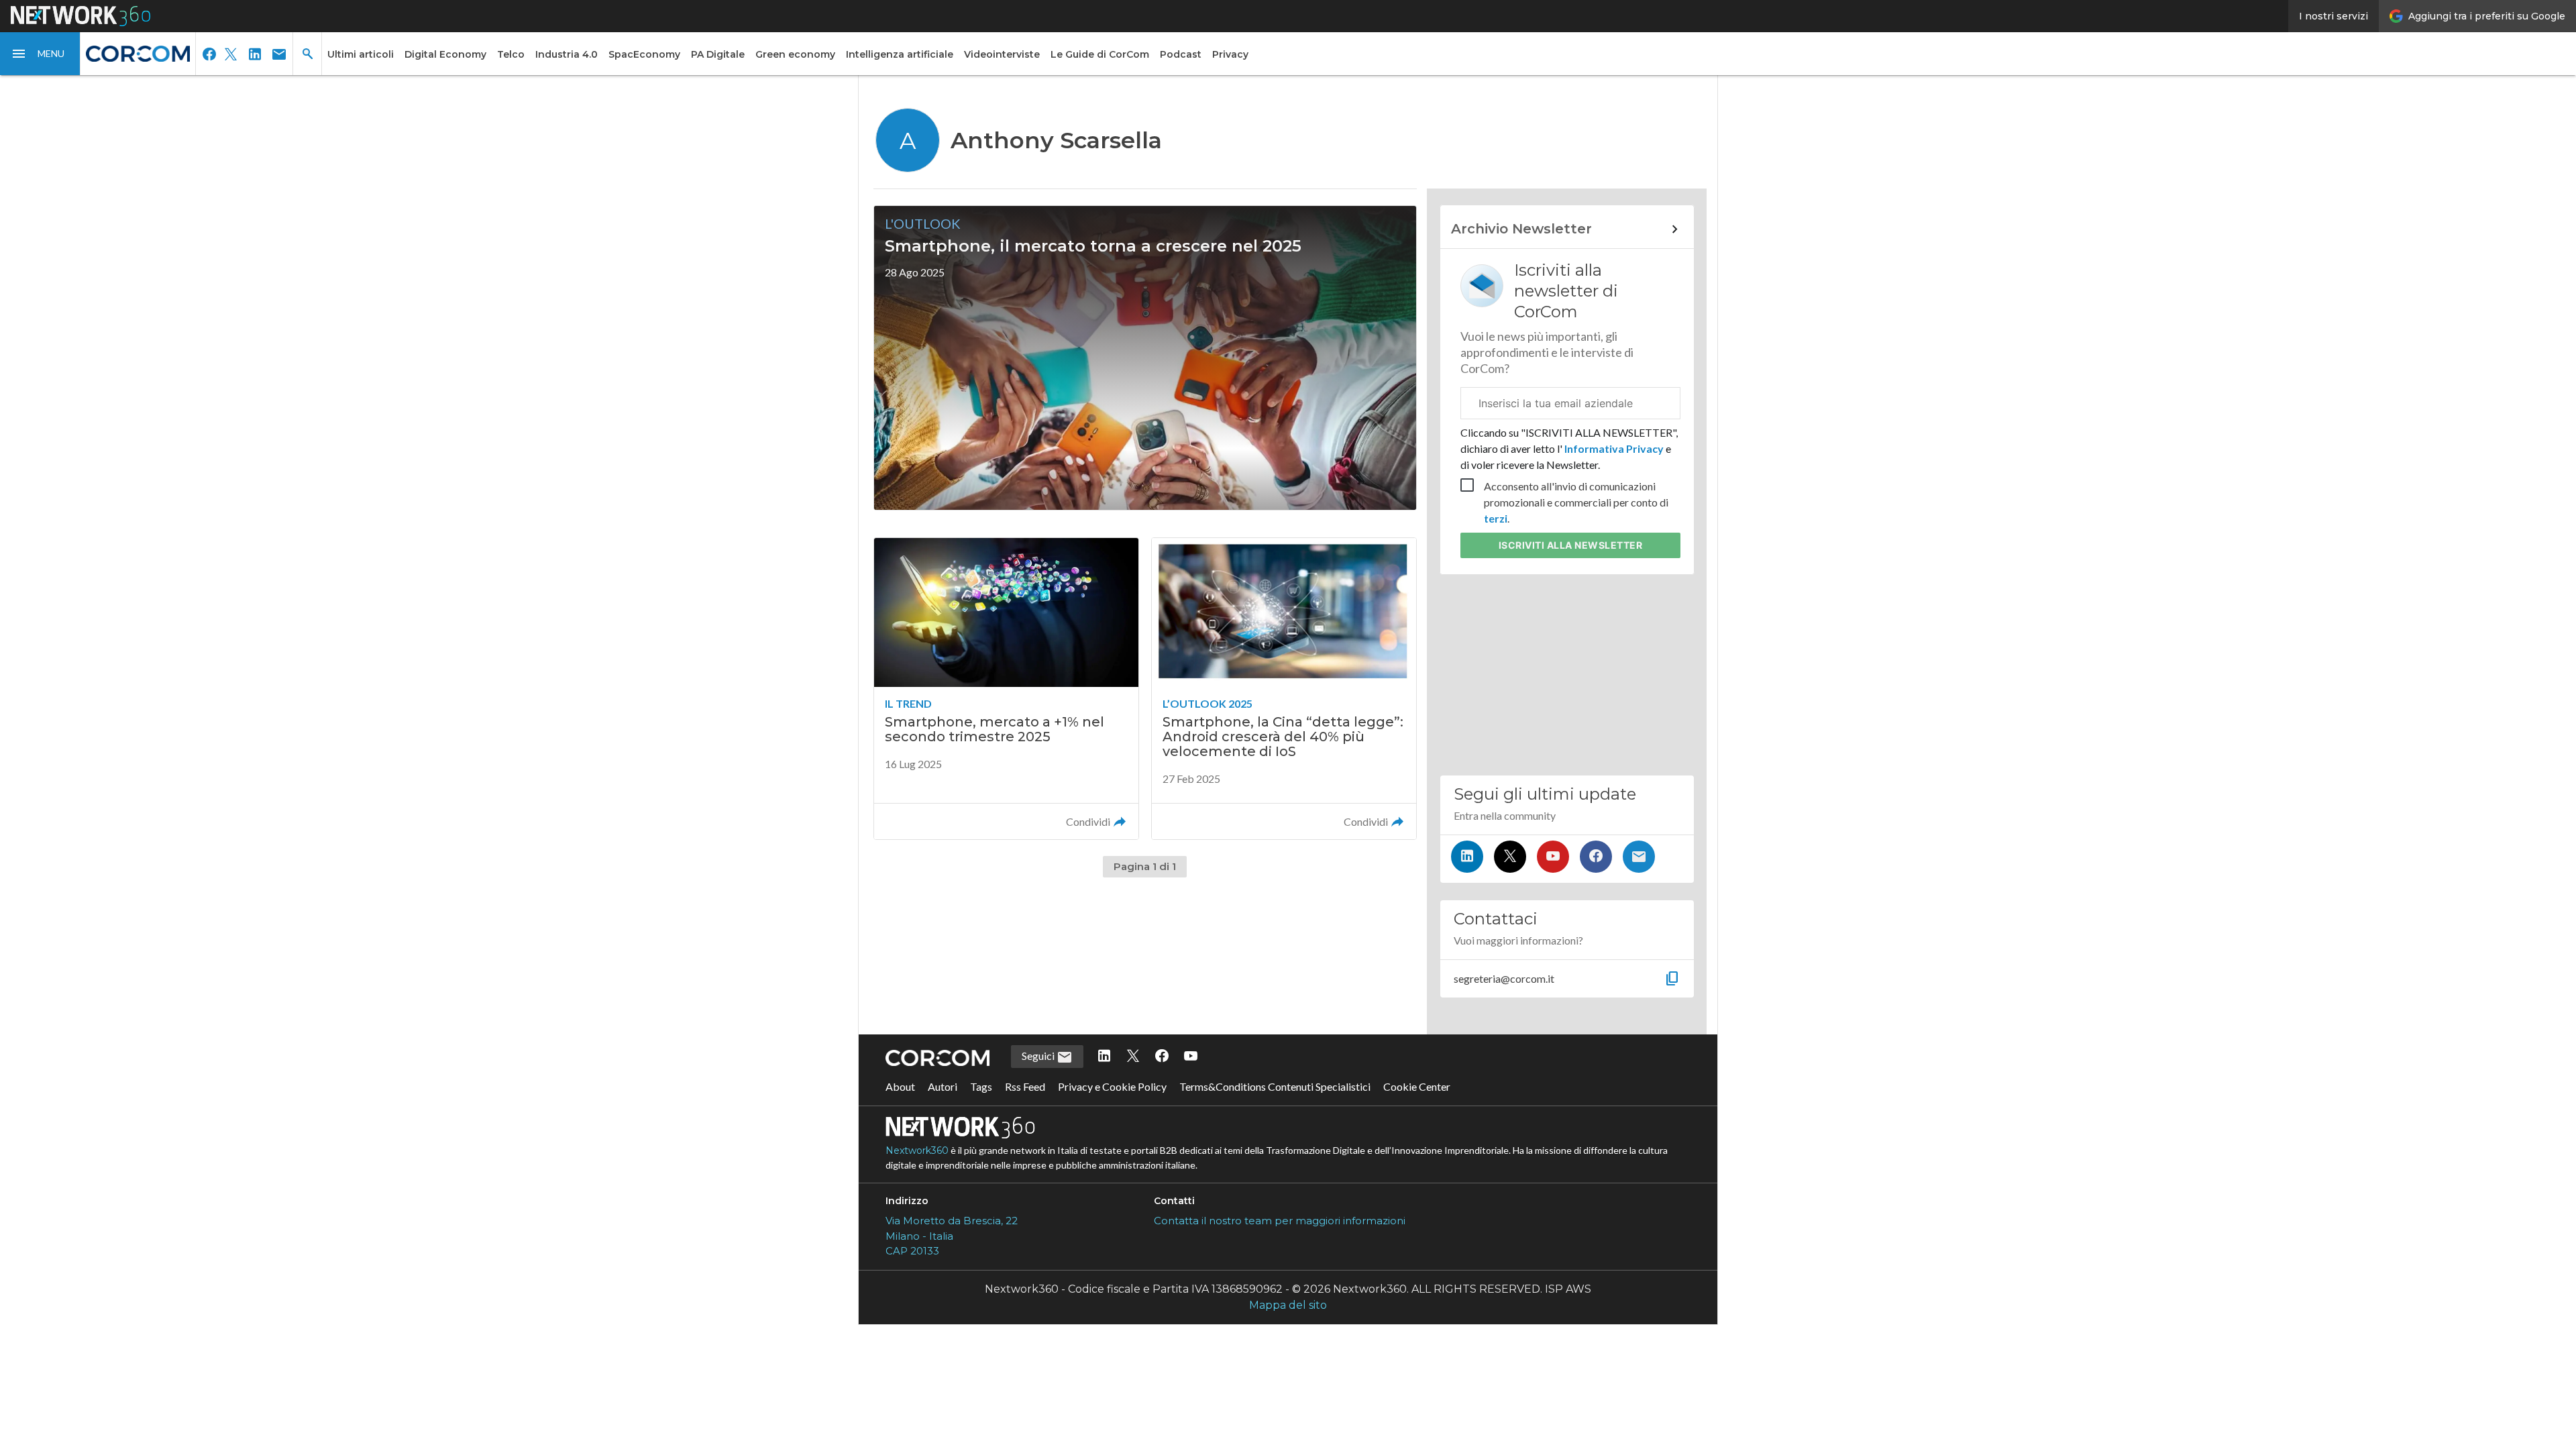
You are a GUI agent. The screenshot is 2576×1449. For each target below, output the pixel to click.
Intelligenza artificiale (900, 54)
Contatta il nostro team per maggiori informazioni (1280, 1221)
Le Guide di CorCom (1100, 54)
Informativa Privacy (1614, 448)
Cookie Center (1417, 1086)
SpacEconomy (644, 54)
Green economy (795, 54)
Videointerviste (1002, 54)
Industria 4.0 (567, 54)
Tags (981, 1086)
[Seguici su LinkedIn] (1467, 857)
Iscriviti (1571, 545)
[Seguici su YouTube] (1553, 857)
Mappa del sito (1288, 1305)
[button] (40, 54)
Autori (943, 1086)
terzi (1496, 518)
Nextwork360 (917, 1150)
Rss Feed (1025, 1086)
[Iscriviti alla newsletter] (1639, 857)
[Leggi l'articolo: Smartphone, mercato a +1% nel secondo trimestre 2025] (1006, 689)
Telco (511, 54)
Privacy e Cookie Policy (1112, 1086)
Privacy (1230, 54)
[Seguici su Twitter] (1510, 857)
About (900, 1086)
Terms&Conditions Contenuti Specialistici (1275, 1086)
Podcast (1181, 54)
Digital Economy (445, 54)
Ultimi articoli (361, 54)
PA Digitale (718, 54)
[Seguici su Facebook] (1596, 857)
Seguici (1039, 1056)
